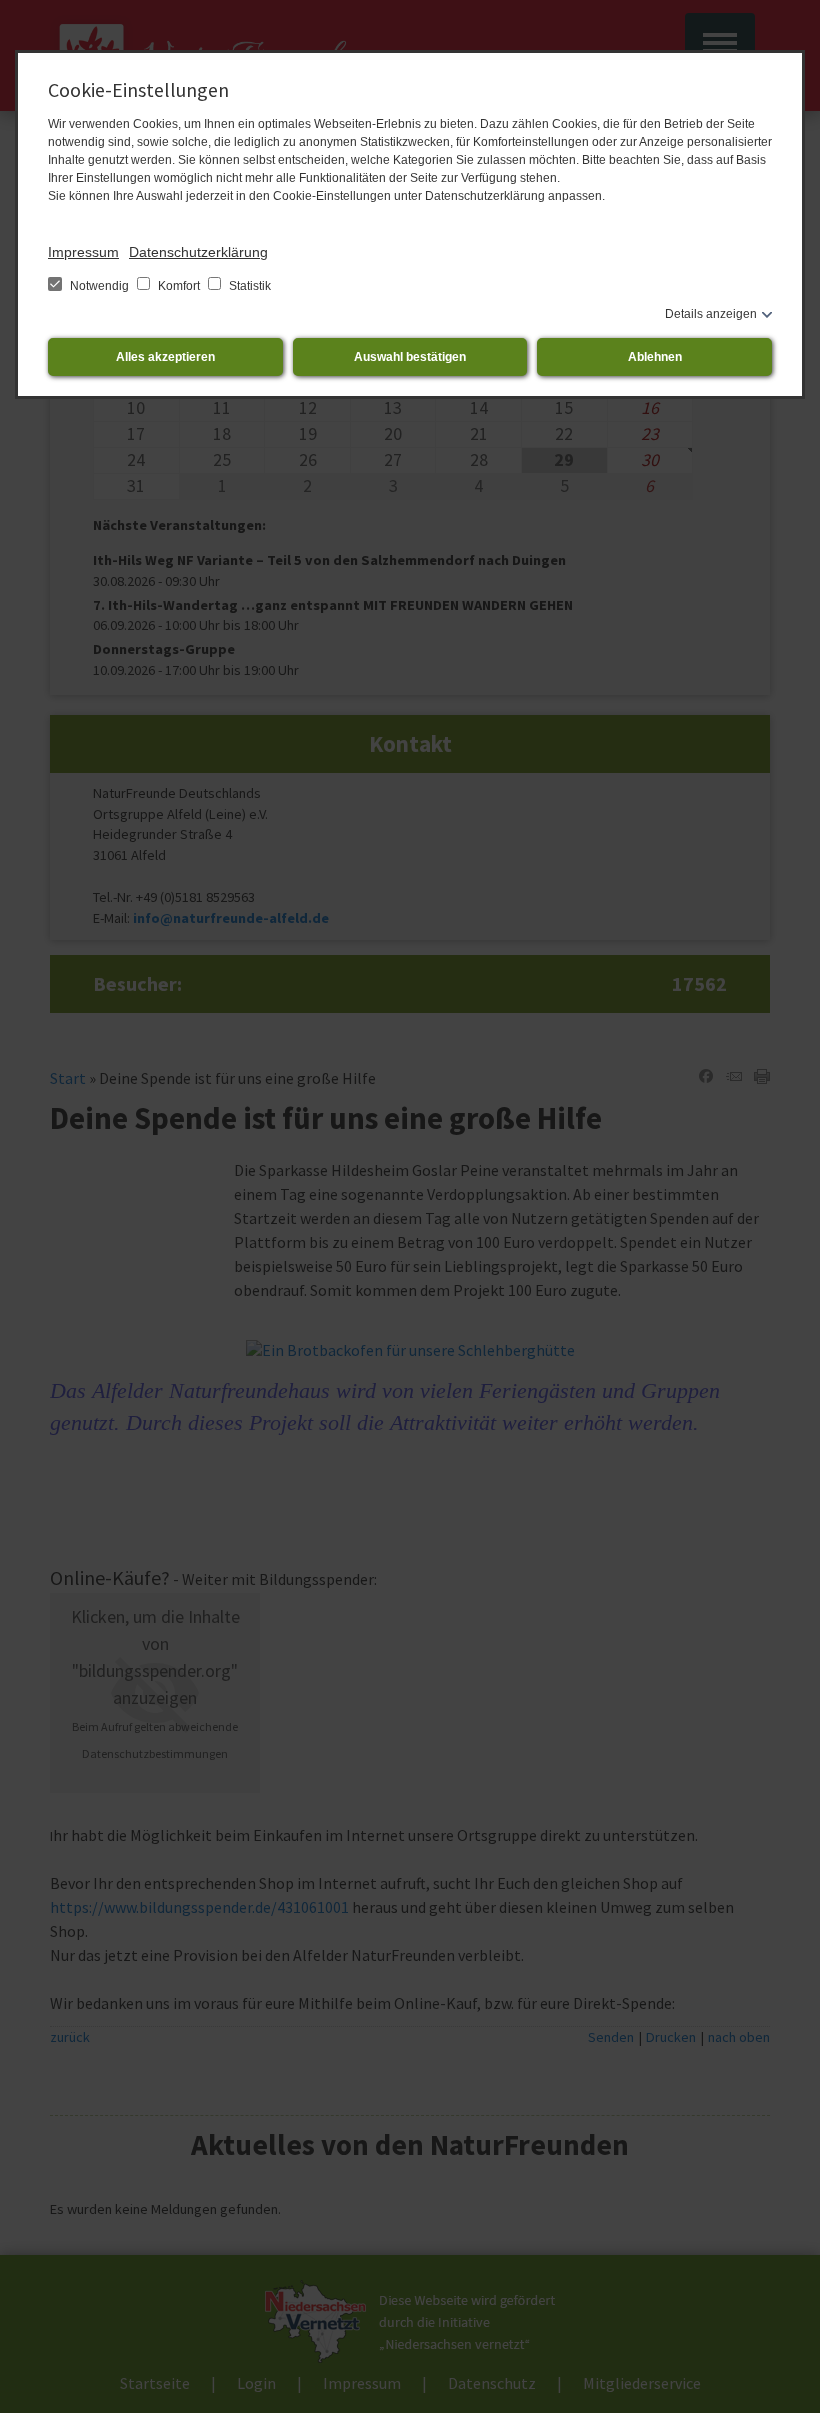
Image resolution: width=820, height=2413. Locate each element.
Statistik (248, 286)
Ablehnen (655, 357)
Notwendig (99, 286)
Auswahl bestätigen (410, 357)
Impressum (83, 252)
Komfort (179, 286)
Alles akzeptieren (165, 357)
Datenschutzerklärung (198, 252)
